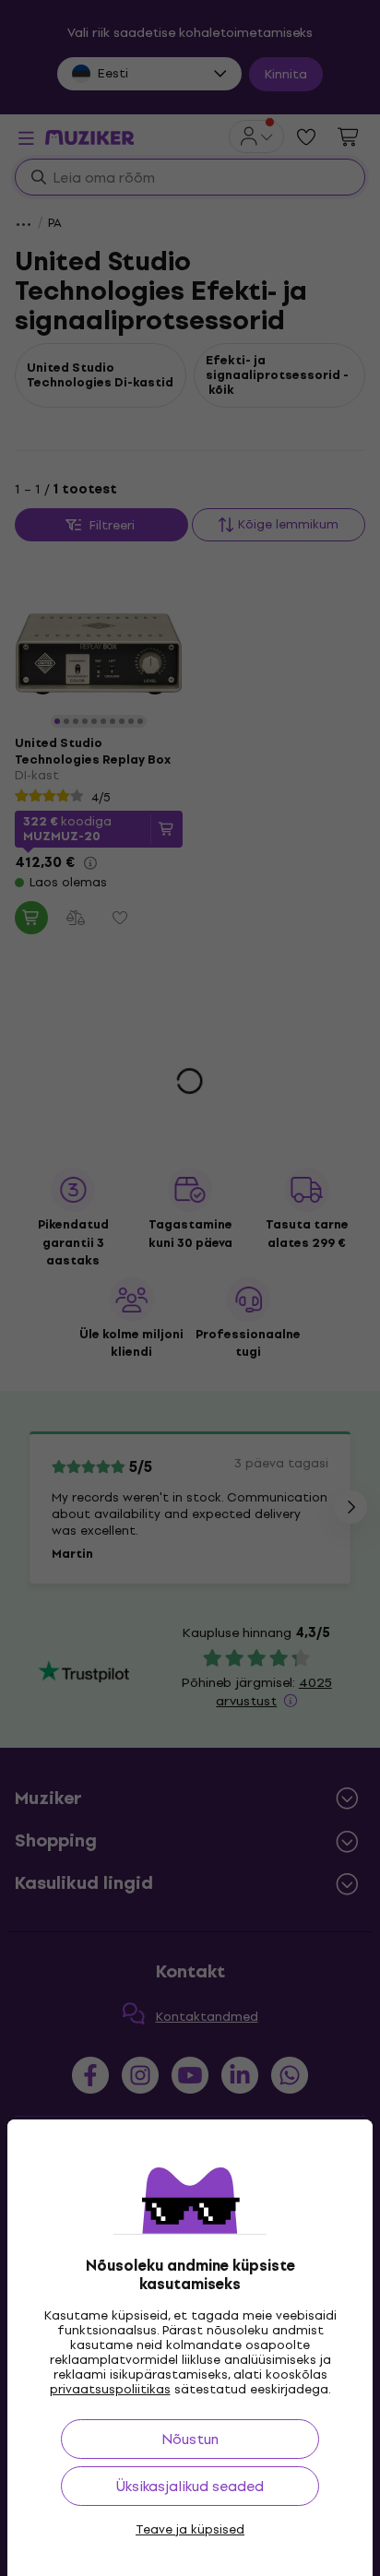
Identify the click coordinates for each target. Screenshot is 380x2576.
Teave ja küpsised (190, 2530)
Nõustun (190, 2439)
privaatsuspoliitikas (110, 2389)
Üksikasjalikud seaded (190, 2486)
